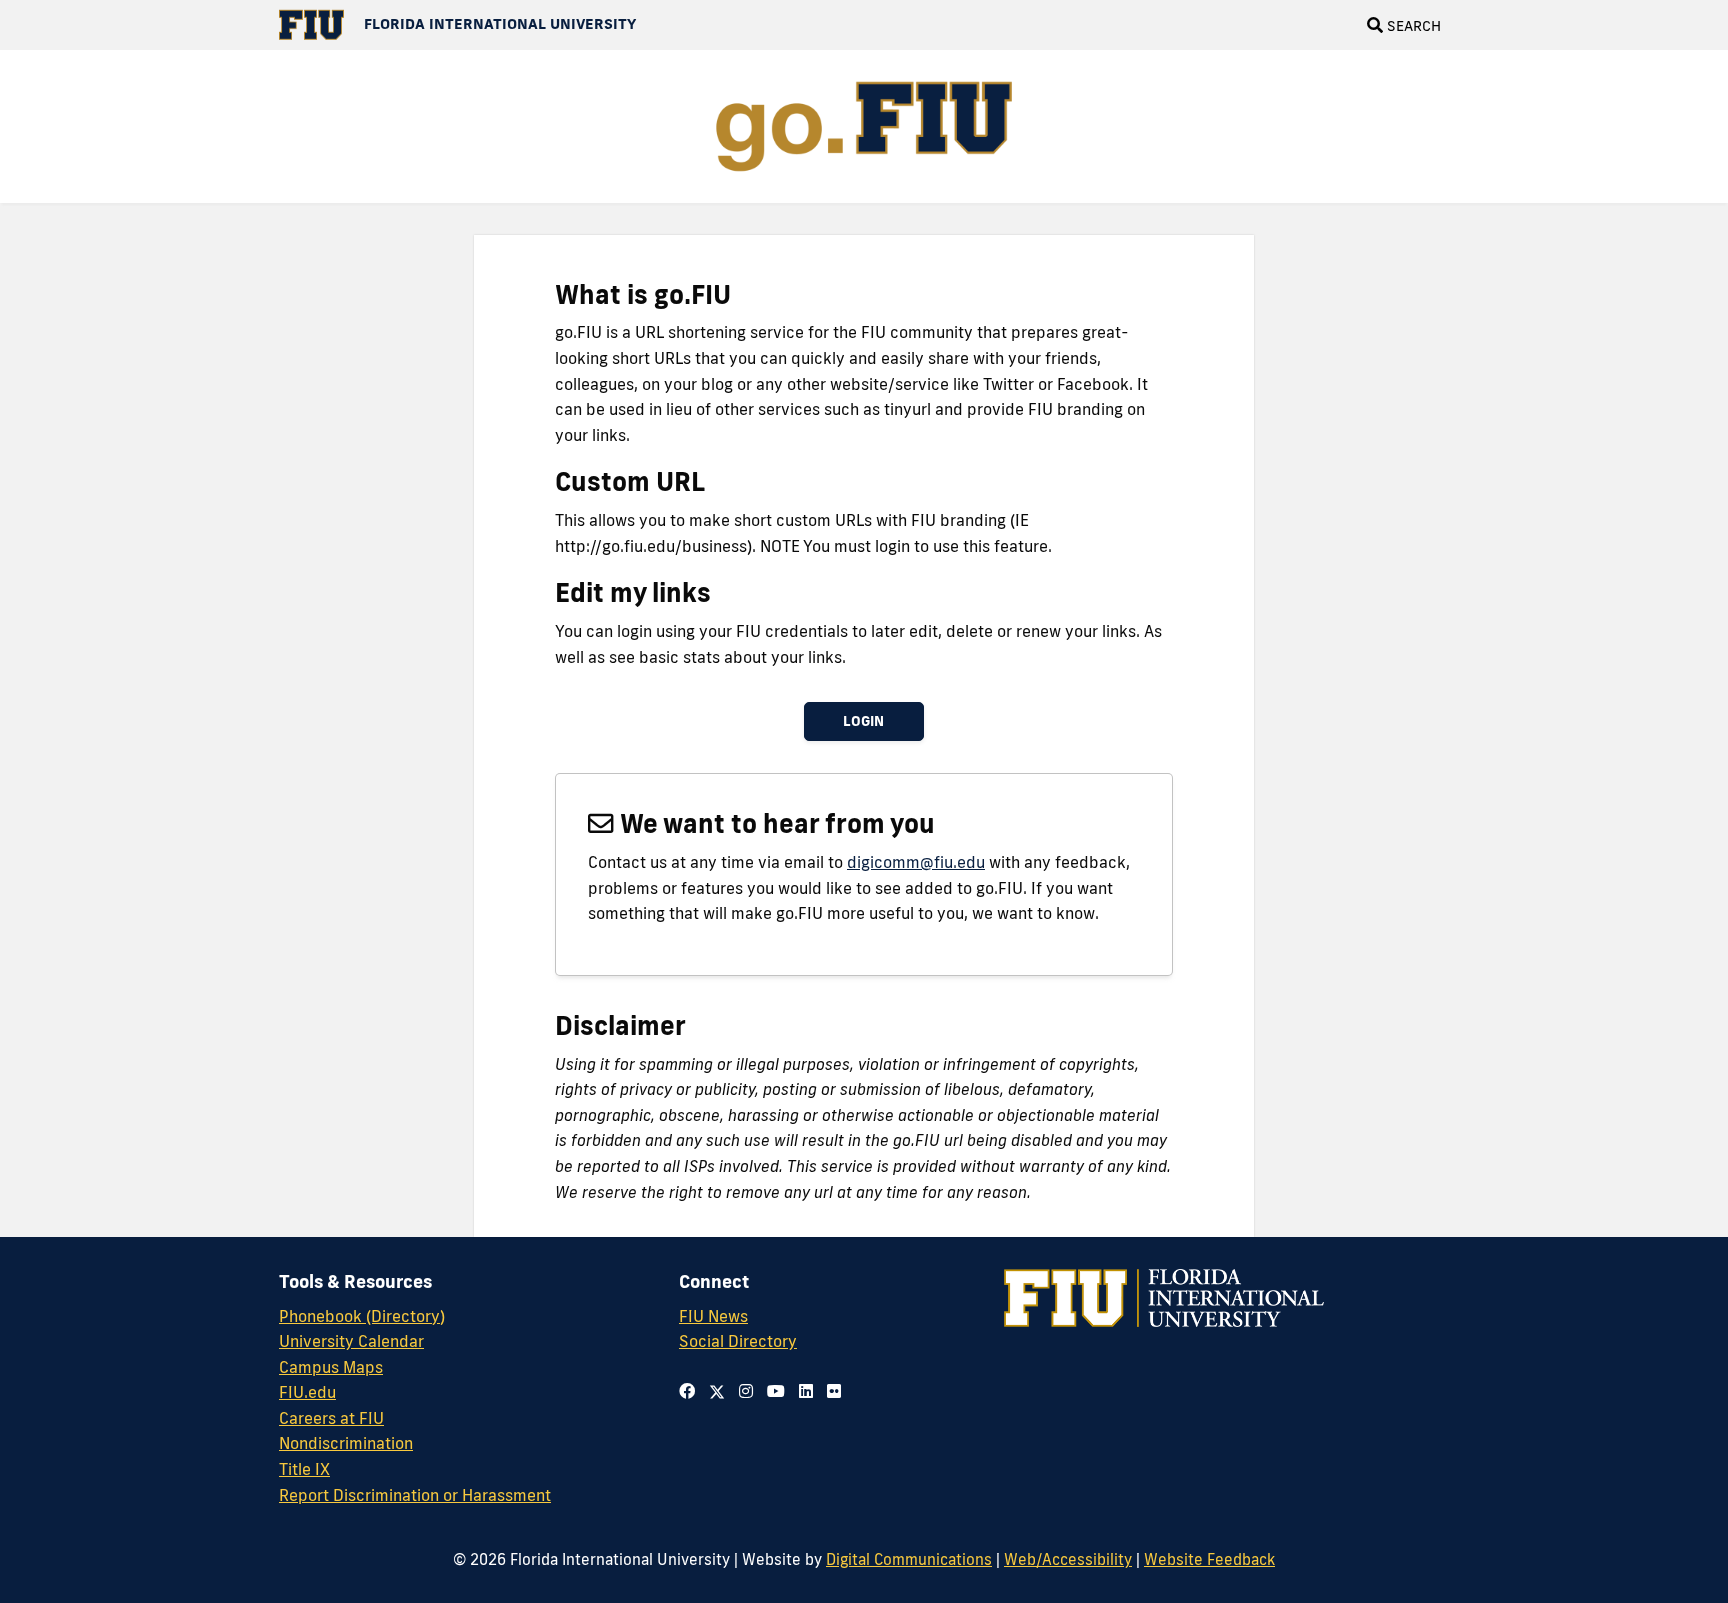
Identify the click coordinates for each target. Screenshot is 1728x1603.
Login (863, 721)
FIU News (713, 1316)
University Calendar (351, 1341)
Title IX (304, 1469)
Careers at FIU (331, 1418)
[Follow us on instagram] (746, 1391)
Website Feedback (1209, 1559)
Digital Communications (909, 1559)
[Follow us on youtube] (776, 1391)
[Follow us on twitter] (717, 1391)
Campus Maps (331, 1367)
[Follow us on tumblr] (806, 1391)
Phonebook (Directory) (362, 1316)
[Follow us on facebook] (687, 1391)
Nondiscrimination (346, 1443)
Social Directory (738, 1341)
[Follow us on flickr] (834, 1391)
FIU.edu (307, 1392)
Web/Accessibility (1068, 1559)
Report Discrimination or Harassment (415, 1495)
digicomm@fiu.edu (916, 862)
